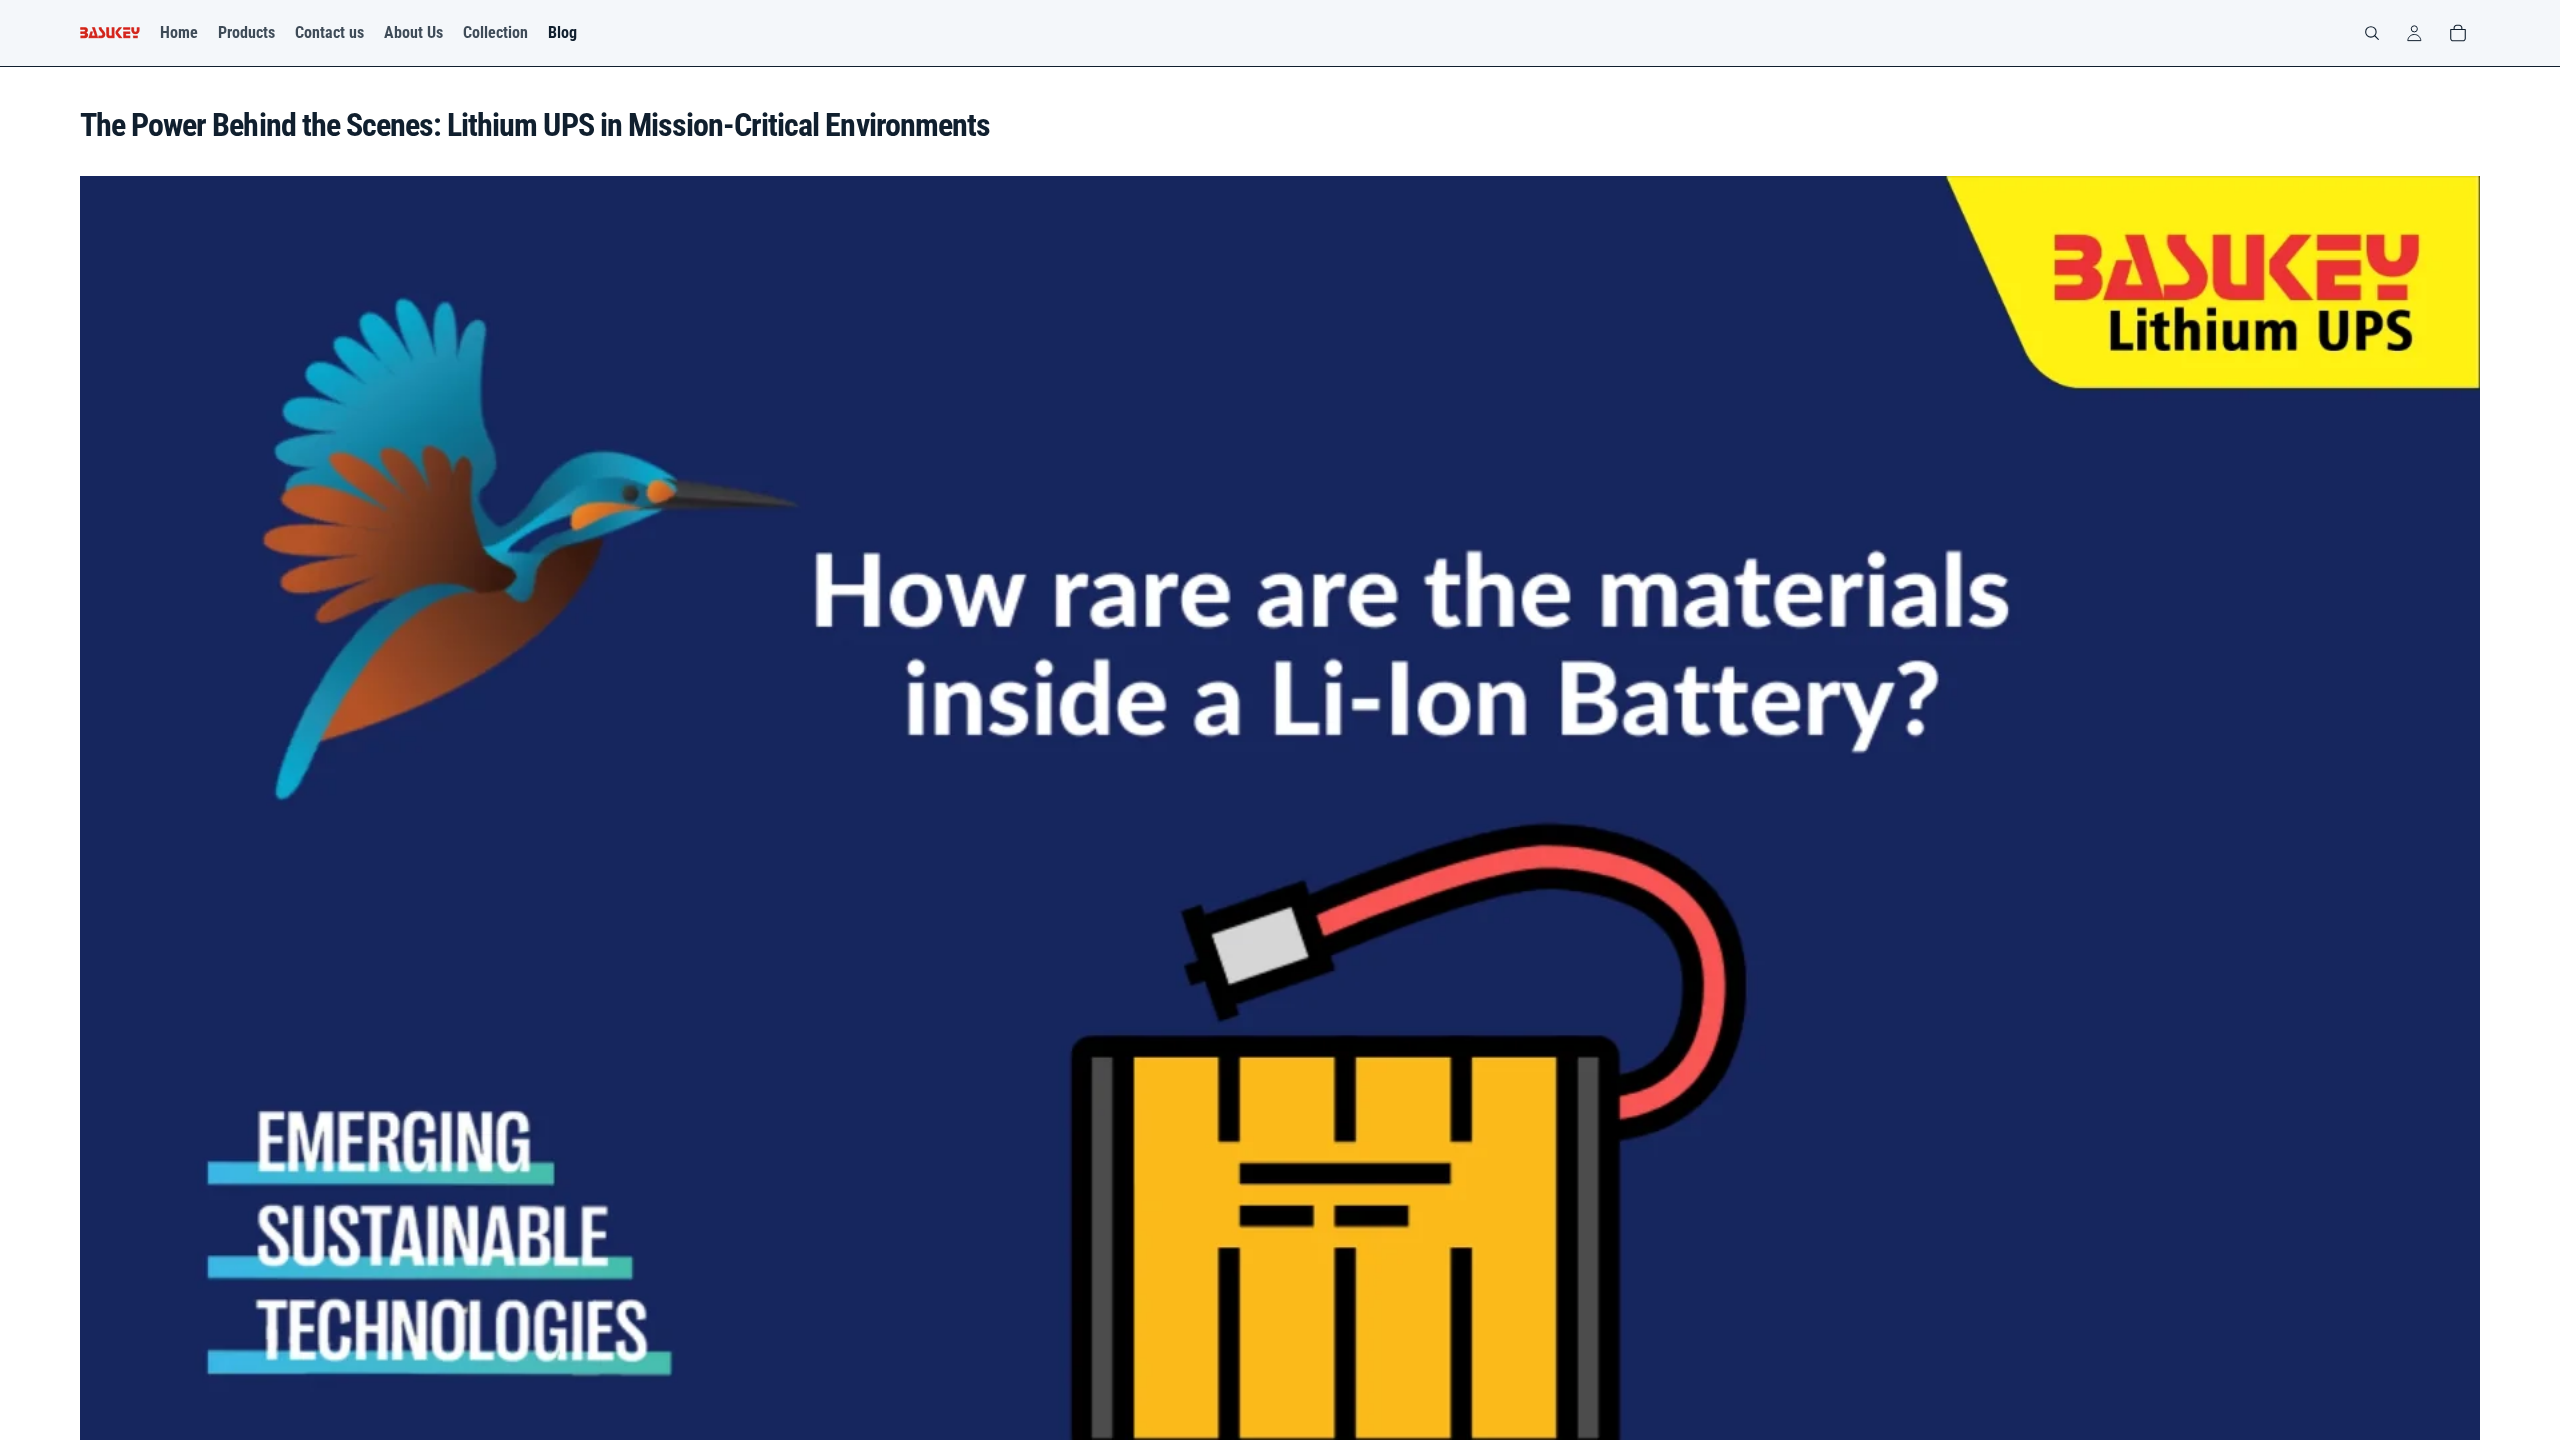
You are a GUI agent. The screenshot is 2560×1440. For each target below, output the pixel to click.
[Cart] (2458, 33)
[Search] (2372, 33)
